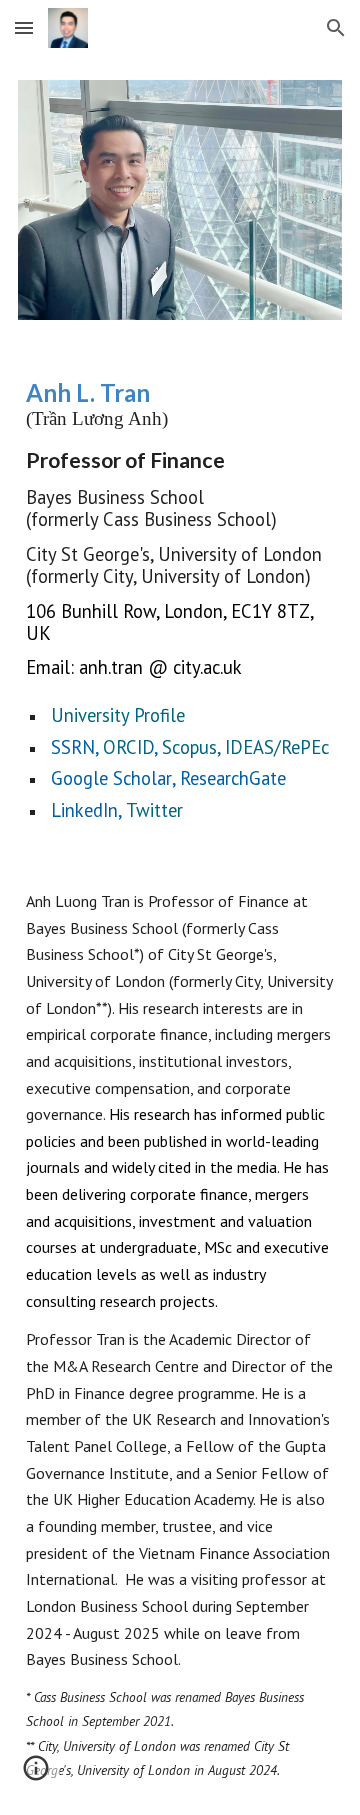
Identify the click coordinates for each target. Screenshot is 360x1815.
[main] (180, 600)
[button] (24, 27)
